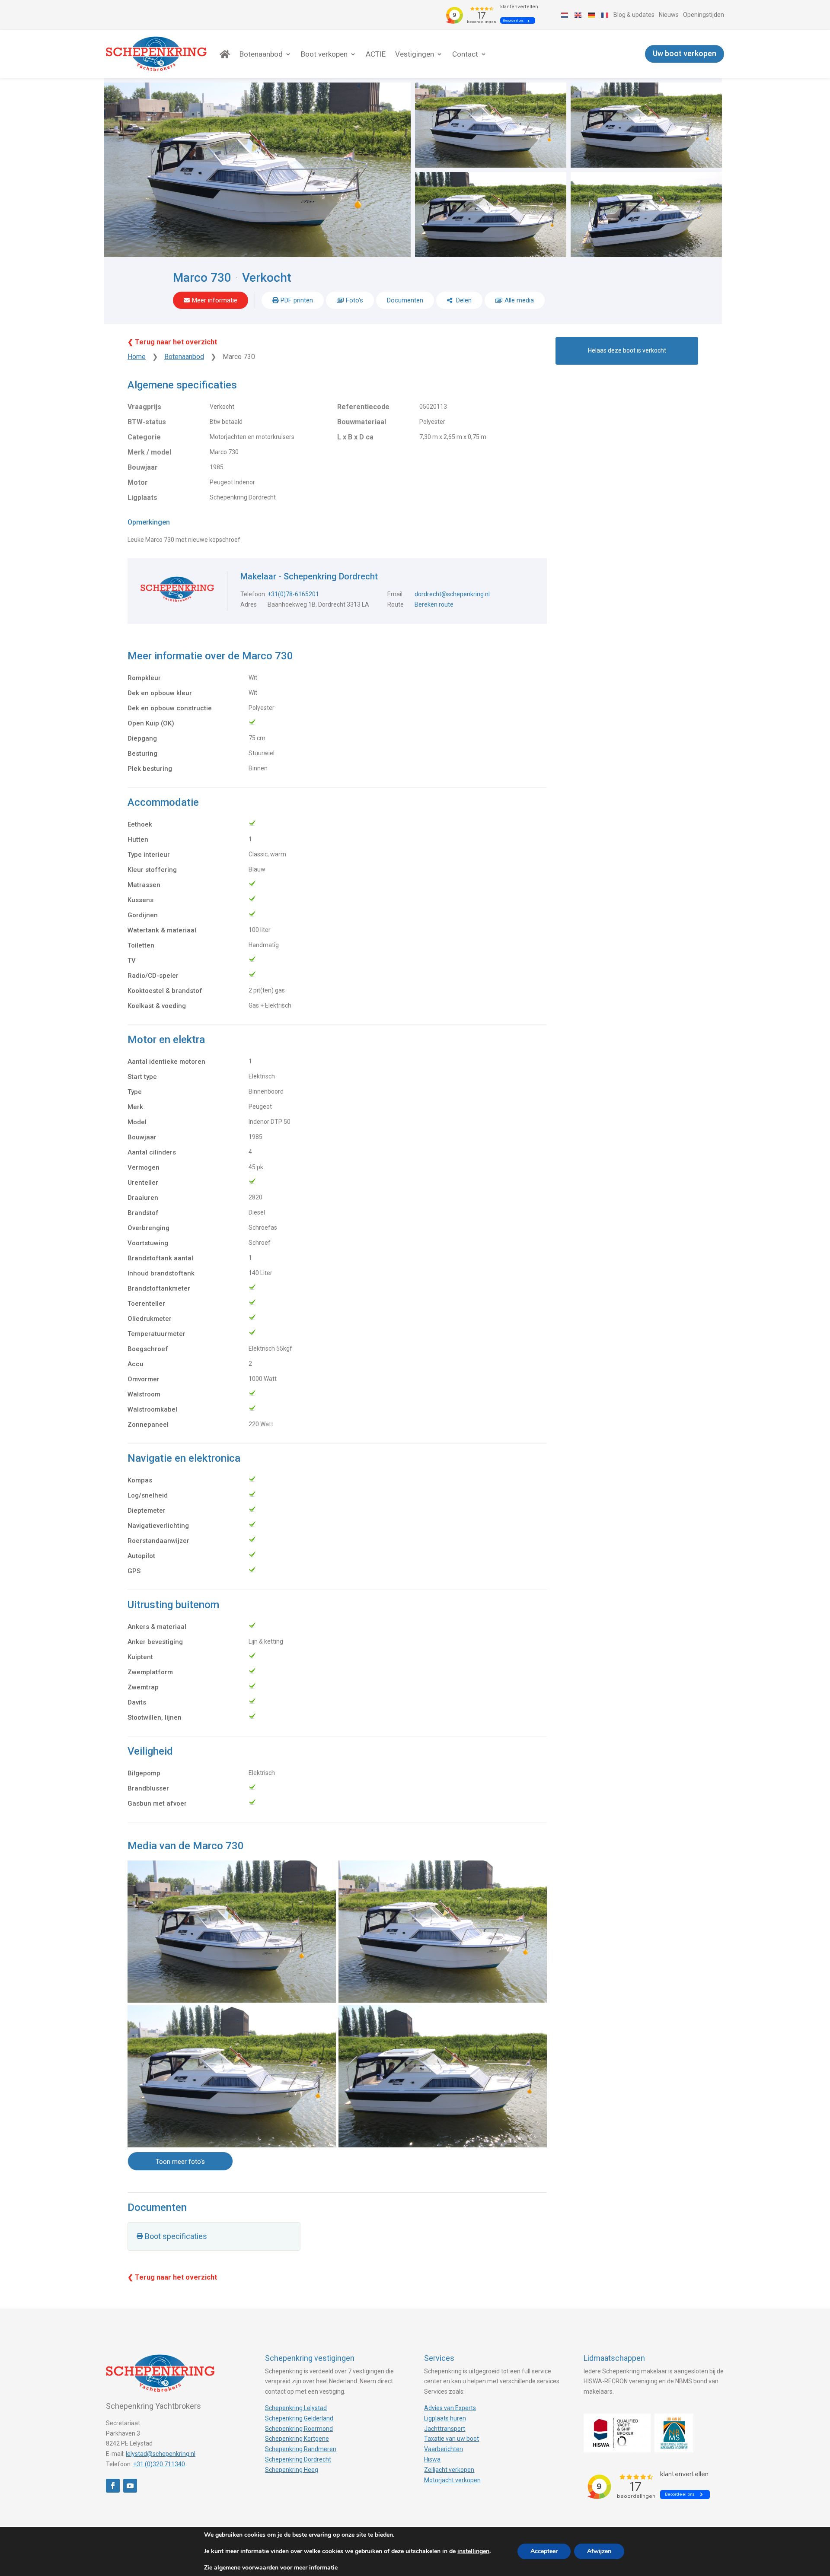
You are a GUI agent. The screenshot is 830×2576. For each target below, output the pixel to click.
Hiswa (432, 2459)
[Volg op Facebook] (113, 2486)
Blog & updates (634, 15)
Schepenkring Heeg (292, 2470)
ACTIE (376, 54)
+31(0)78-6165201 (293, 594)
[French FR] (605, 15)
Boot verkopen (324, 54)
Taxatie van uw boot (452, 2439)
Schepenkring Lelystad (296, 2408)
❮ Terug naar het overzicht (172, 342)
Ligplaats (142, 498)
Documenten (405, 300)
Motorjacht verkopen (452, 2480)
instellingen (473, 2551)
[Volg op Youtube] (130, 2486)
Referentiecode (363, 407)
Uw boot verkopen (685, 54)
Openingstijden (704, 15)
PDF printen (297, 300)
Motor (138, 482)
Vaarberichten (444, 2449)
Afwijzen (599, 2551)
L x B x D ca (355, 437)
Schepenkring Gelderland (299, 2418)
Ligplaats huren (445, 2418)
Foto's (354, 300)
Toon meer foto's (180, 2162)
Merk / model (149, 452)
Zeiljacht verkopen (449, 2470)
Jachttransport (445, 2429)
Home (137, 357)
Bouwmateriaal (362, 422)
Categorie (144, 437)
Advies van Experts (450, 2408)
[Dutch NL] (565, 15)
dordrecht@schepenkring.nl (452, 594)
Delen (463, 300)
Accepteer (544, 2551)
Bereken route (434, 604)
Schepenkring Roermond (299, 2429)
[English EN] (578, 15)
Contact (465, 54)
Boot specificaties (176, 2236)
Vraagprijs (144, 407)
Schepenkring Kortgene (297, 2439)
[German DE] (592, 15)
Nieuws (669, 15)
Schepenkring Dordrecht (298, 2459)
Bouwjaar (143, 467)
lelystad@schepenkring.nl (161, 2454)
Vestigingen (415, 54)
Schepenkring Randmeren (301, 2449)
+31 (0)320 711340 (159, 2464)
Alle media (519, 300)
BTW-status (147, 422)
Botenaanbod (261, 54)
